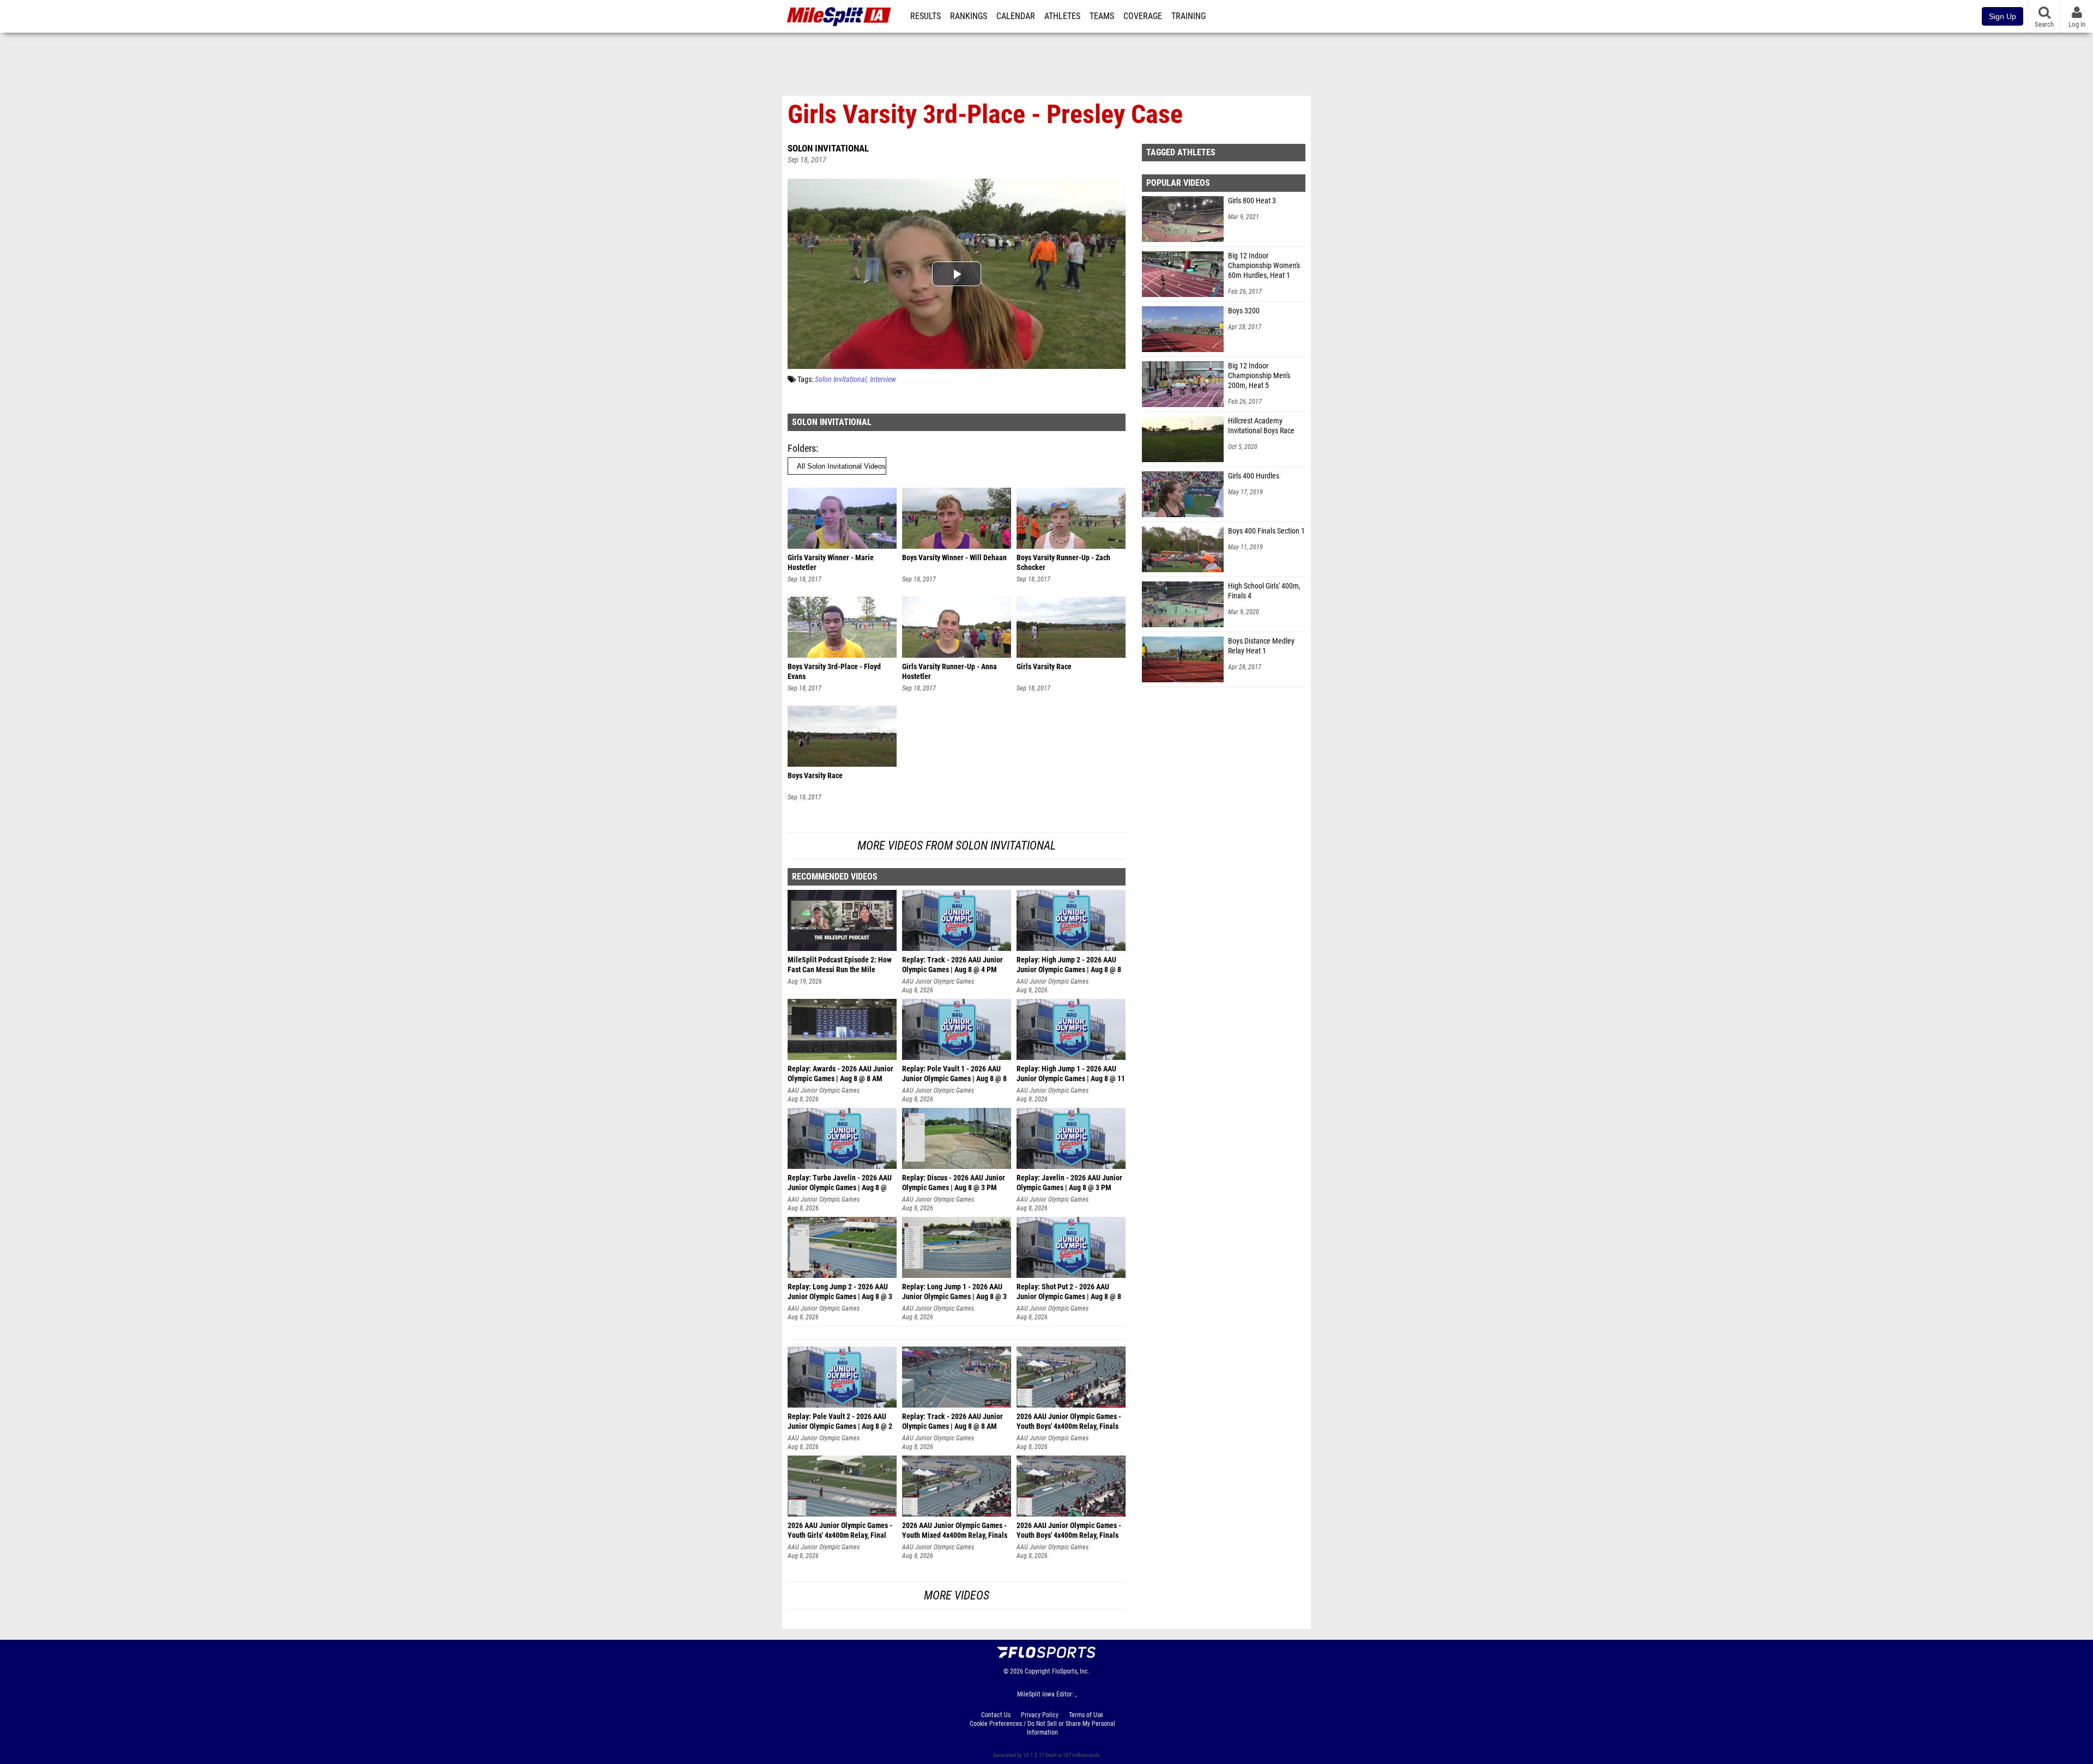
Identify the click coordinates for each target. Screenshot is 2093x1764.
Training (1188, 16)
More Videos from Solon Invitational (957, 845)
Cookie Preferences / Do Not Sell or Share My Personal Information (1042, 1728)
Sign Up (2003, 16)
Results (925, 16)
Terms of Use (1086, 1715)
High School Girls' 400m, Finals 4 (1264, 591)
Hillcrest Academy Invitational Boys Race (1261, 426)
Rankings (969, 16)
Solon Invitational (828, 148)
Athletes (1062, 16)
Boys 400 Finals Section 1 (1266, 531)
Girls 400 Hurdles (1254, 476)
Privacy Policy (1040, 1715)
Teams (1102, 16)
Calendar (1016, 16)
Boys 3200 (1244, 311)
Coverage (1143, 16)
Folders (802, 448)
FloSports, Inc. (1071, 1671)
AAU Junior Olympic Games (938, 981)
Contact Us (996, 1715)
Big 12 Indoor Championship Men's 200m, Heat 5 (1259, 376)
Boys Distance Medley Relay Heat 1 (1261, 646)
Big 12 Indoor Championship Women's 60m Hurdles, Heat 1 (1264, 266)
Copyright (1038, 1671)
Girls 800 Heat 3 (1252, 201)
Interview (883, 380)
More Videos (957, 1595)
